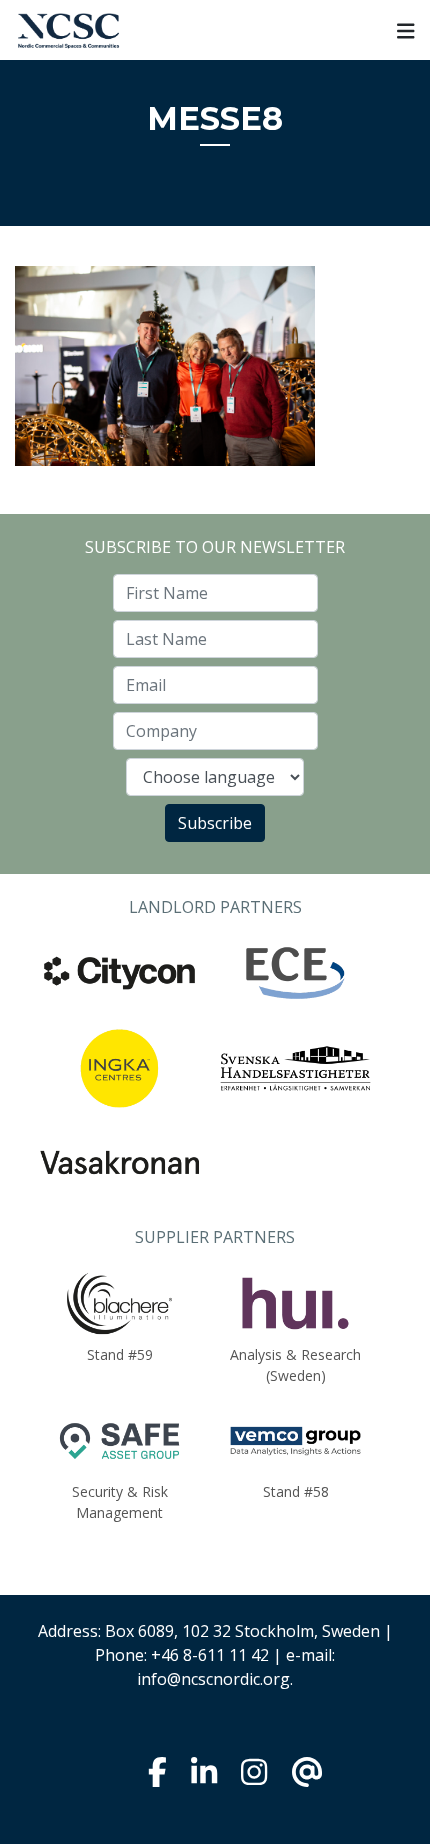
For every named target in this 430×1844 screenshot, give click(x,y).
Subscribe (215, 823)
